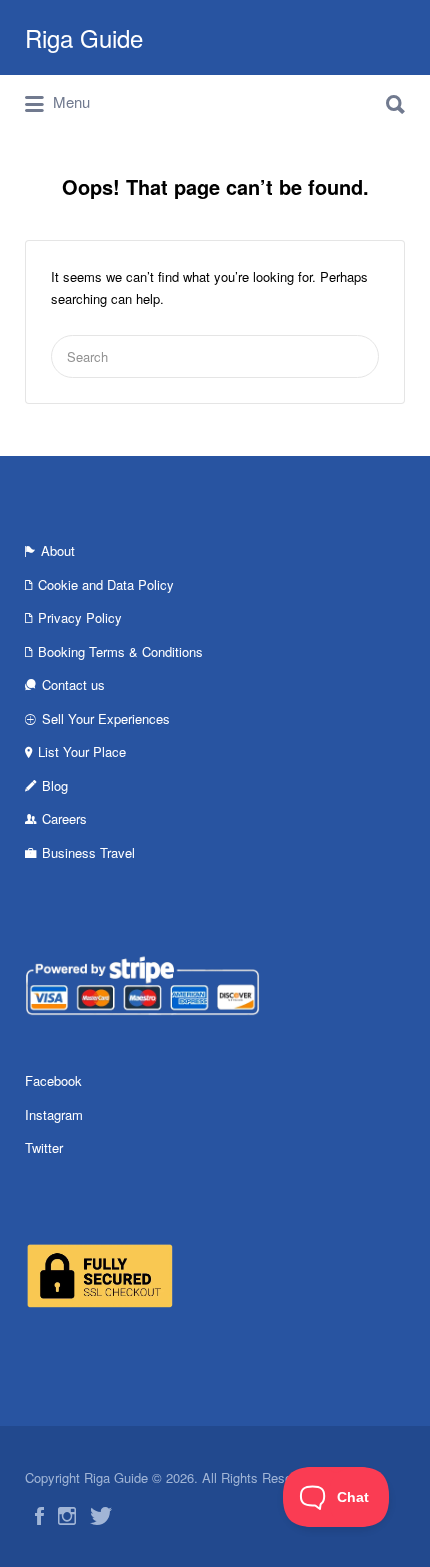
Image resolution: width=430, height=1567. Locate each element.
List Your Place (82, 751)
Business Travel (88, 852)
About (58, 550)
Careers (64, 818)
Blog (55, 785)
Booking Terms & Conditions (120, 651)
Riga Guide (84, 37)
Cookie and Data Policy (106, 584)
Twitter (44, 1147)
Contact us (73, 684)
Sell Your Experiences (106, 718)
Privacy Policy (80, 617)
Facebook (53, 1080)
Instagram (54, 1114)
